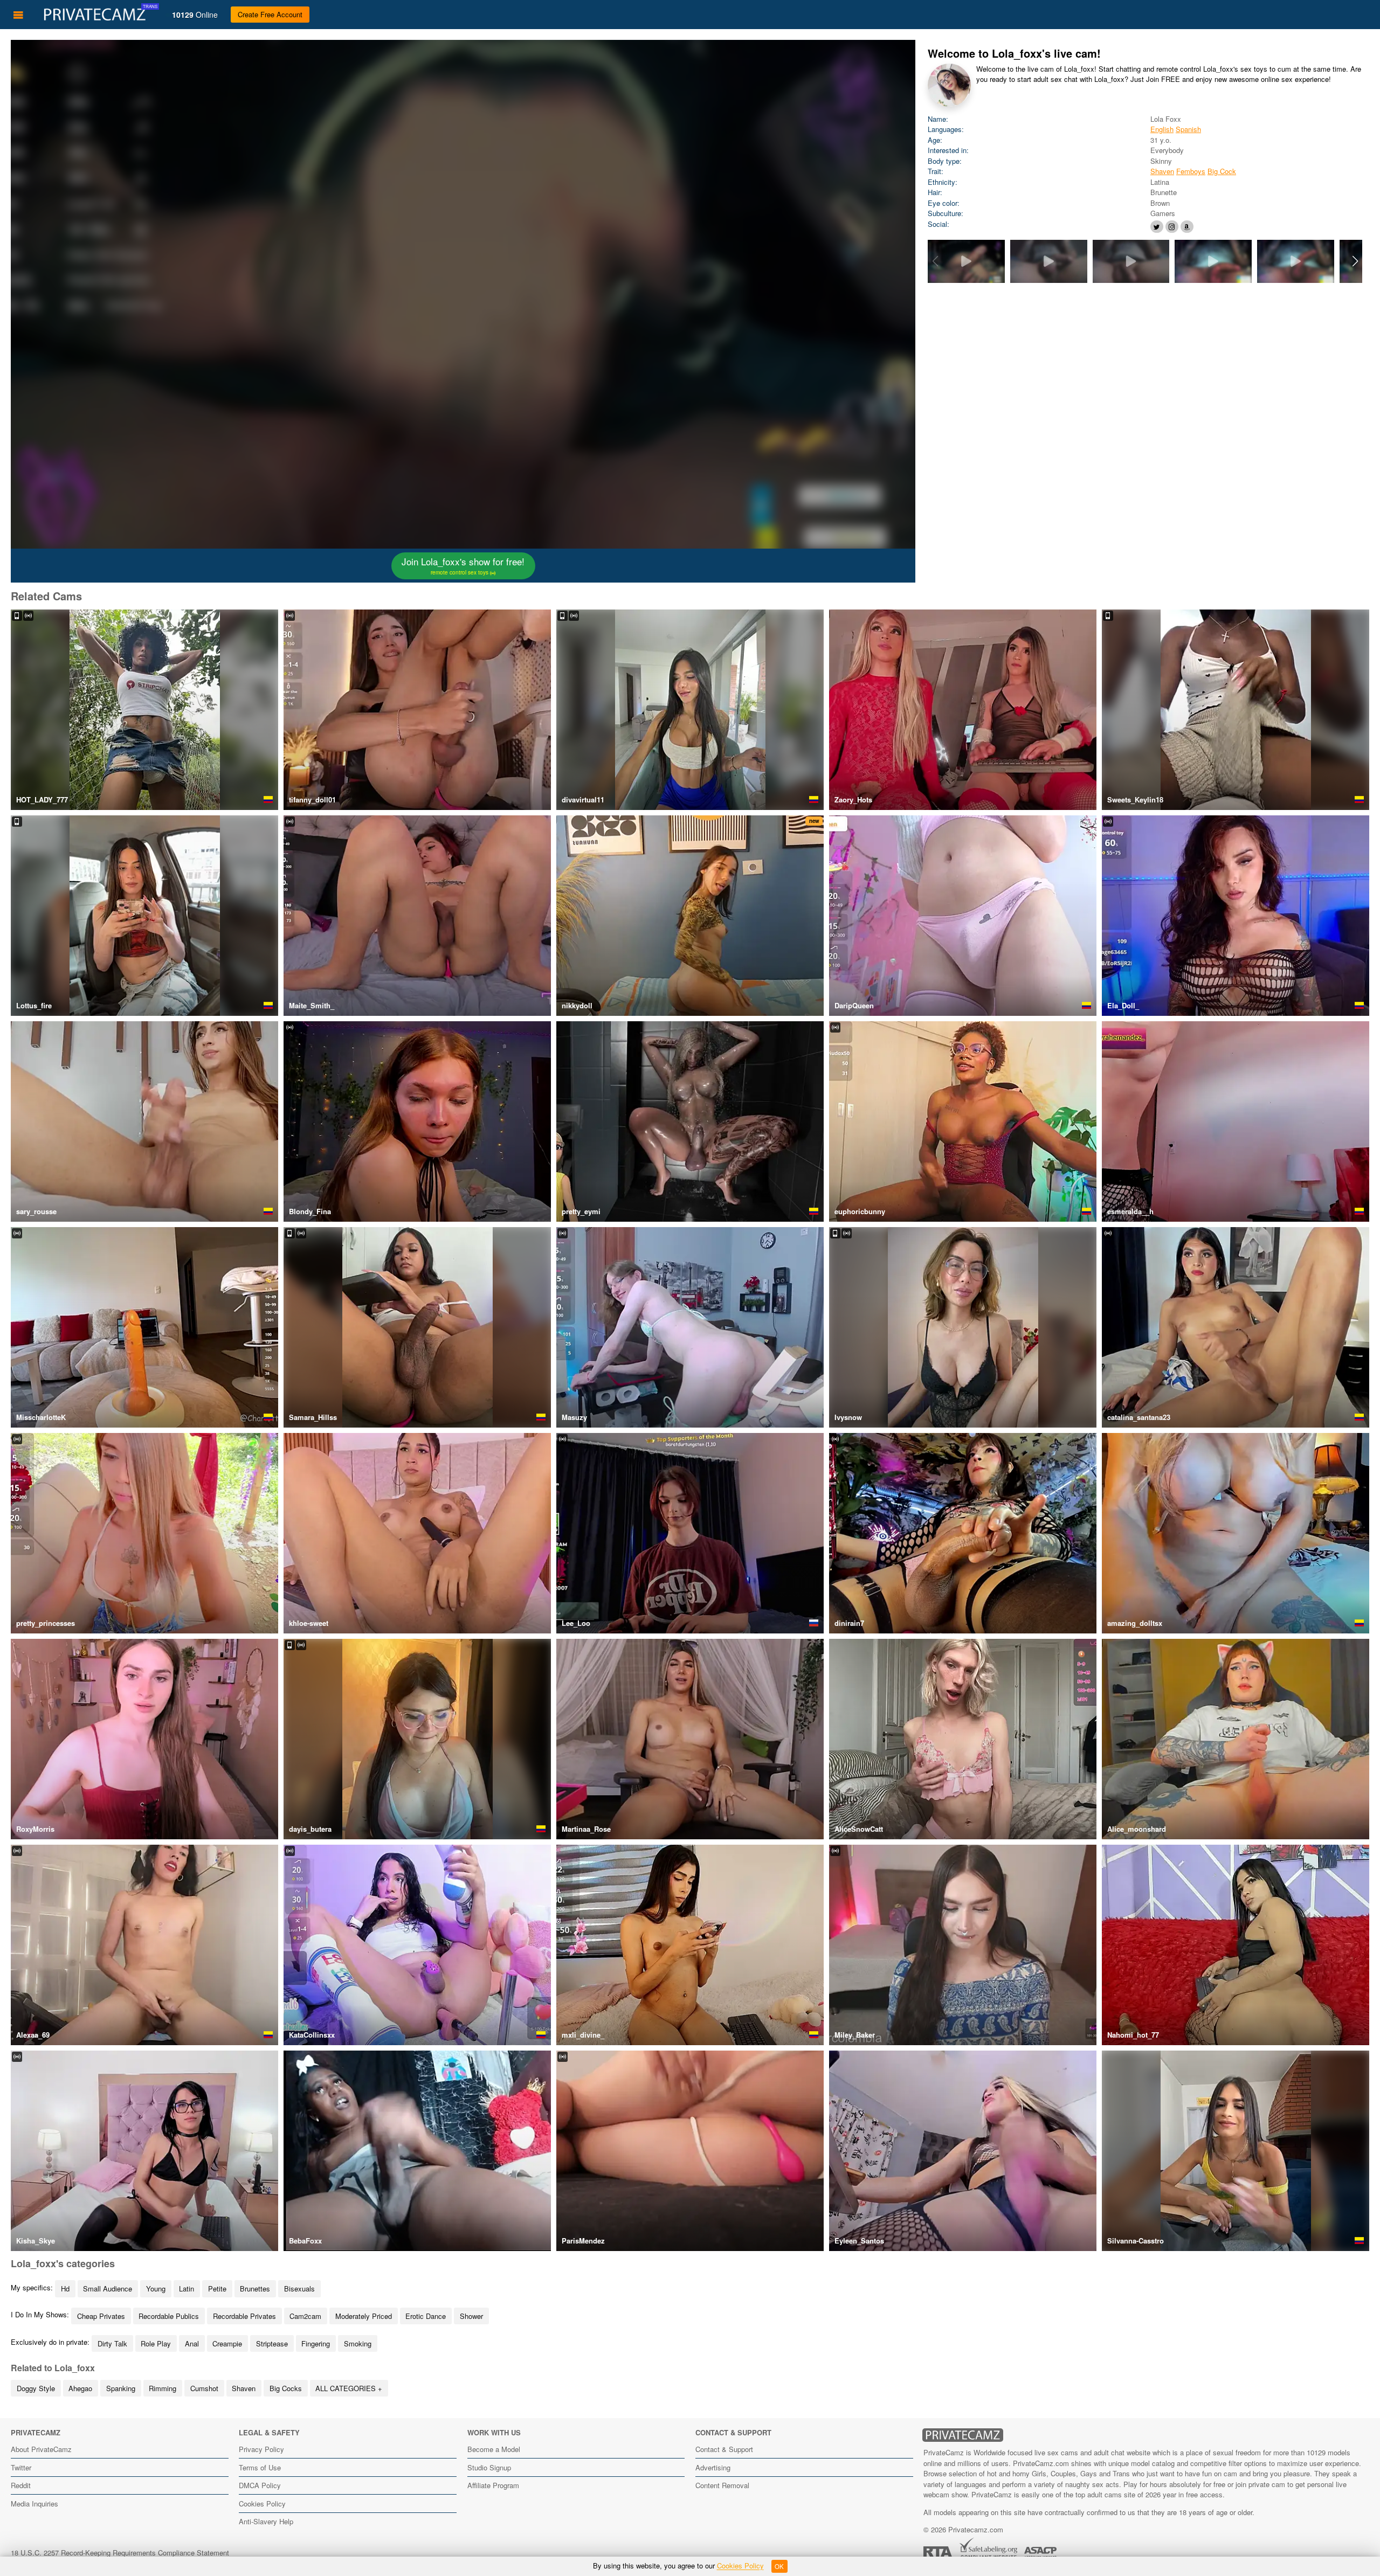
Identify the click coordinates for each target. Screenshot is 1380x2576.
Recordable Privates (244, 2316)
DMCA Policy (260, 2485)
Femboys (1191, 171)
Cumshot (204, 2388)
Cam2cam (305, 2316)
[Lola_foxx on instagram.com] (1172, 227)
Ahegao (80, 2388)
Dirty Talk (112, 2343)
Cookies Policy (262, 2504)
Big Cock (1222, 171)
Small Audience (108, 2288)
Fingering (316, 2343)
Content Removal (722, 2485)
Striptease (272, 2343)
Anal (192, 2343)
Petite (217, 2288)
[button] (1355, 261)
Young (156, 2288)
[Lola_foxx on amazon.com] (1187, 227)
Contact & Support (724, 2449)
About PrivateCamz (41, 2449)
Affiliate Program (493, 2485)
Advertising (713, 2467)
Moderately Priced (364, 2316)
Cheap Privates (101, 2316)
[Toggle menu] (18, 15)
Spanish (1188, 129)
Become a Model (494, 2449)
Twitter (21, 2467)
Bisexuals (299, 2288)
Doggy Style (36, 2388)
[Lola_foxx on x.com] (1157, 227)
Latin (187, 2288)
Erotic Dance (426, 2316)
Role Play (156, 2343)
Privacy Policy (261, 2449)
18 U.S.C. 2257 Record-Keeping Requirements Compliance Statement (120, 2553)
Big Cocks (286, 2388)
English (1162, 129)
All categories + (349, 2388)
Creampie (227, 2343)
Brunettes (255, 2288)
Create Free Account (270, 14)
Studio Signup (489, 2467)
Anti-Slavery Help (266, 2521)
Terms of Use (260, 2467)
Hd (65, 2288)
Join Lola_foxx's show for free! (463, 565)
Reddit (21, 2485)
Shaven (1162, 171)
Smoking (358, 2343)
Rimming (163, 2388)
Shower (471, 2316)
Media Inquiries (34, 2504)
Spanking (121, 2388)
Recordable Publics (169, 2316)
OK (779, 2566)
